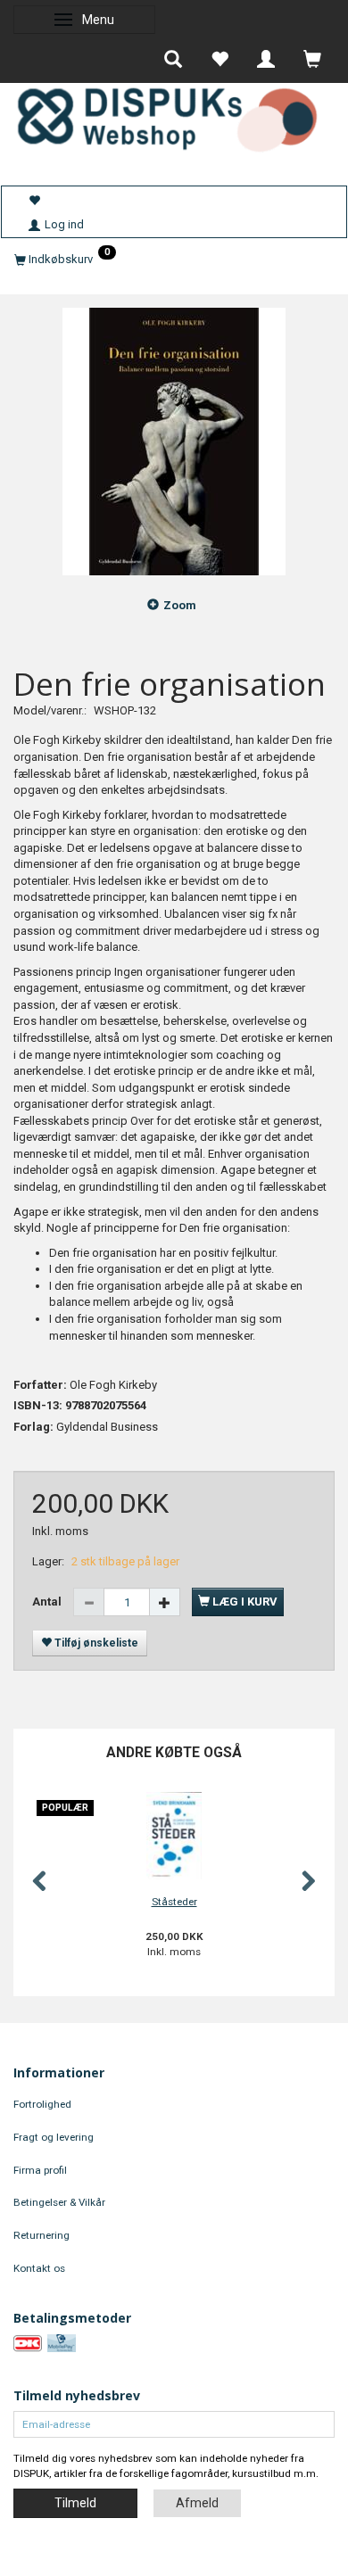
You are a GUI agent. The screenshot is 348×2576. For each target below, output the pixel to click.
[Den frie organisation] (174, 442)
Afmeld (197, 2503)
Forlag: (33, 1427)
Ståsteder (174, 1902)
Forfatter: (40, 1385)
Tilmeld (75, 2503)
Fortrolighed (42, 2104)
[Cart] (312, 59)
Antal (48, 1602)
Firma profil (40, 2170)
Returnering (41, 2235)
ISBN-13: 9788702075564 (80, 1405)
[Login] (266, 59)
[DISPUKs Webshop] (174, 113)
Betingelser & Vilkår (59, 2202)
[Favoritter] (220, 59)
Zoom (180, 605)
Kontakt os (39, 2268)
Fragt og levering (54, 2137)
